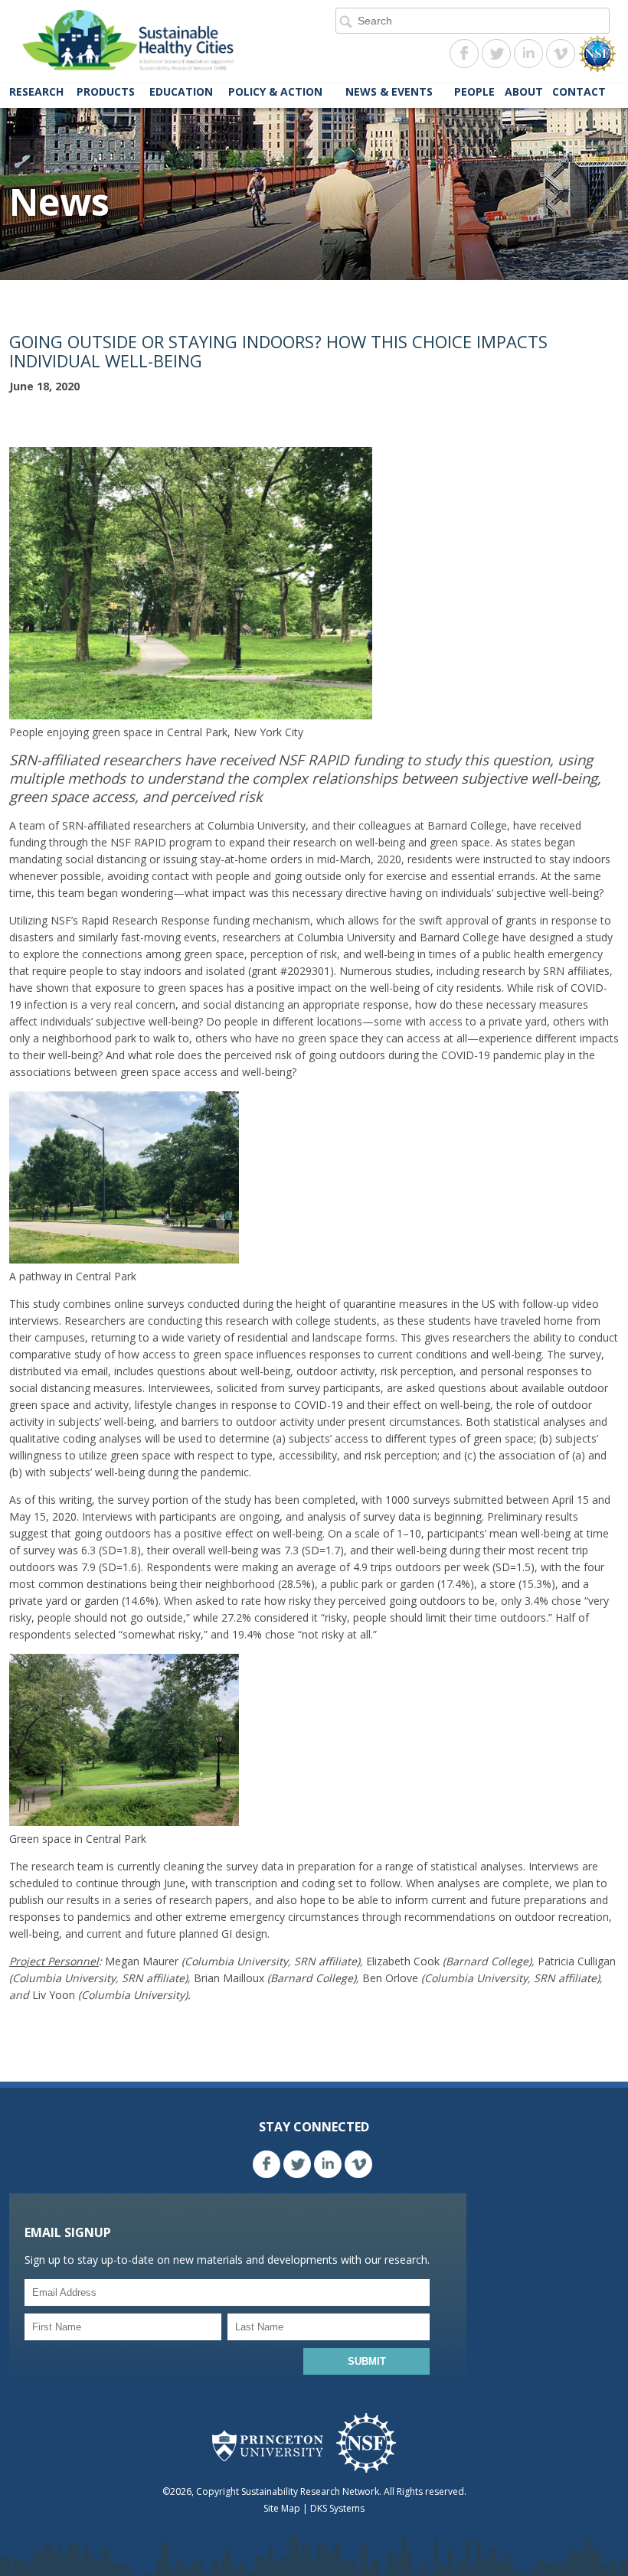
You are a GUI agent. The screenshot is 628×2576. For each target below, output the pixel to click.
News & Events (389, 91)
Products (106, 91)
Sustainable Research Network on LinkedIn (528, 54)
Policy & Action (275, 91)
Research (36, 91)
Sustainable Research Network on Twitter (496, 54)
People (474, 91)
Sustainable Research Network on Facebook (464, 54)
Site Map (282, 2508)
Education (181, 91)
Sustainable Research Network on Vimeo (561, 54)
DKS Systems (337, 2508)
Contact (579, 91)
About (524, 91)
